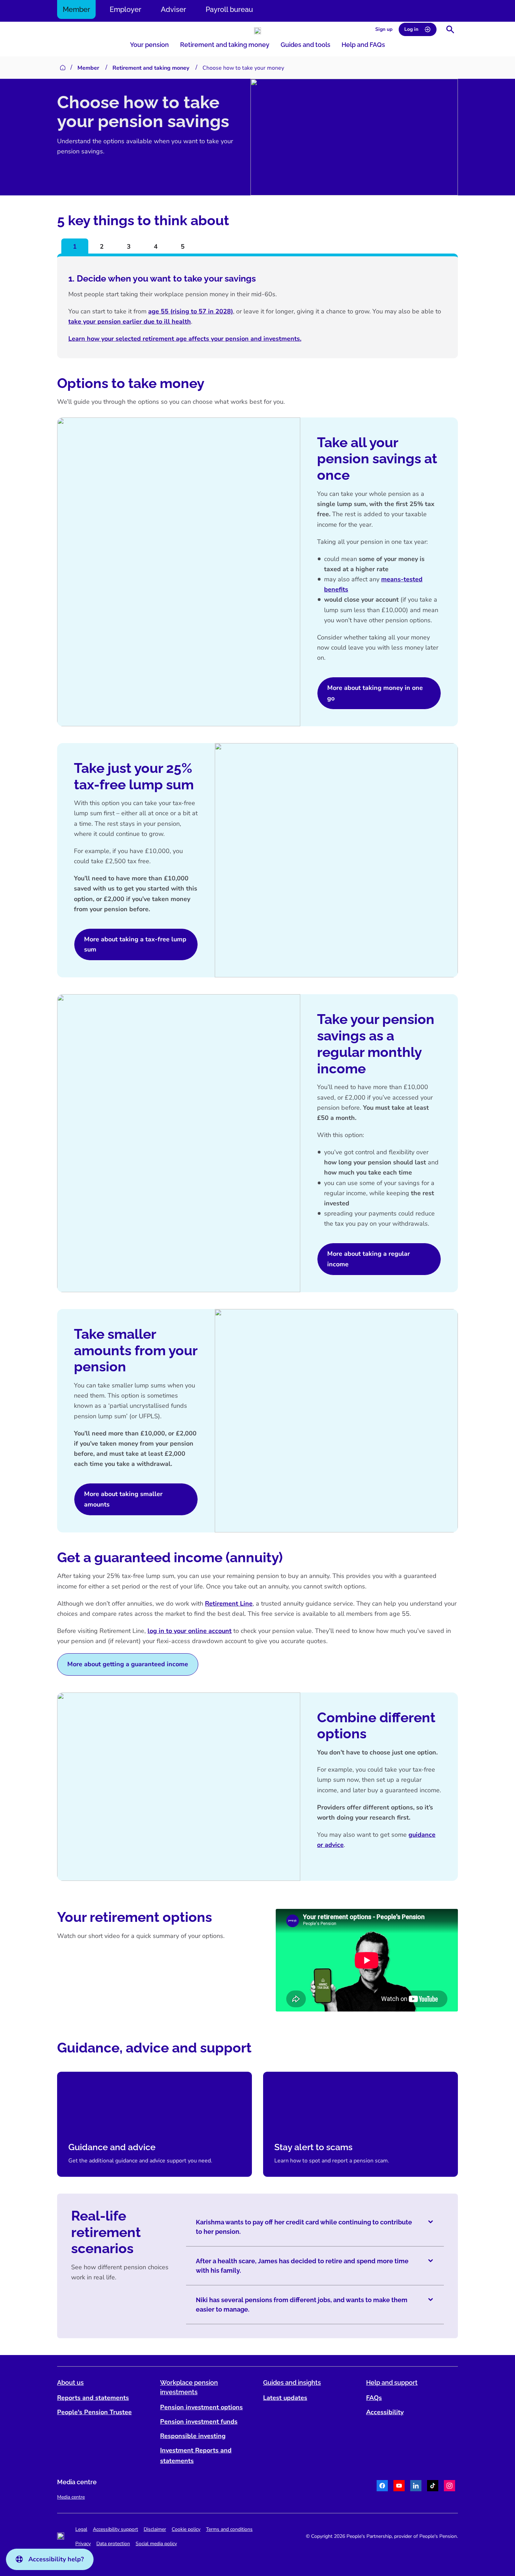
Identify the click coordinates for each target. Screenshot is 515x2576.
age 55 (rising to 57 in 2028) (191, 311)
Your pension (149, 45)
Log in (411, 29)
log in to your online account (190, 1631)
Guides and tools (305, 45)
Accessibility (385, 2412)
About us (70, 2383)
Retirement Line (229, 1604)
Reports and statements (93, 2398)
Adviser (173, 9)
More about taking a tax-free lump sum (135, 944)
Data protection (113, 2544)
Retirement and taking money (225, 45)
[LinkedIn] (416, 2487)
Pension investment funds (199, 2422)
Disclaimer (155, 2529)
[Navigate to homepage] (257, 31)
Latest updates (285, 2398)
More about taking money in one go (375, 693)
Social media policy (156, 2544)
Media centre (71, 2497)
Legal (81, 2529)
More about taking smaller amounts (123, 1499)
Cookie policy (186, 2529)
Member (76, 9)
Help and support (392, 2383)
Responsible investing (193, 2436)
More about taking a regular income (369, 1259)
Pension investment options (201, 2407)
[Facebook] (382, 2487)
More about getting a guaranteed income (128, 1664)
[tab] (75, 246)
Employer (125, 9)
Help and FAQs (363, 45)
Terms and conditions (229, 2529)
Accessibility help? (56, 2559)
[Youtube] (399, 2487)
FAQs (374, 2398)
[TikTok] (433, 2487)
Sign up (384, 29)
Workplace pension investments (189, 2387)
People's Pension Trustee (94, 2412)
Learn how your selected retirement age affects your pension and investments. (185, 339)
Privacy (83, 2544)
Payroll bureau (229, 9)
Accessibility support (115, 2529)
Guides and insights (292, 2383)
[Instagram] (449, 2487)
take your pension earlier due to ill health (130, 321)
